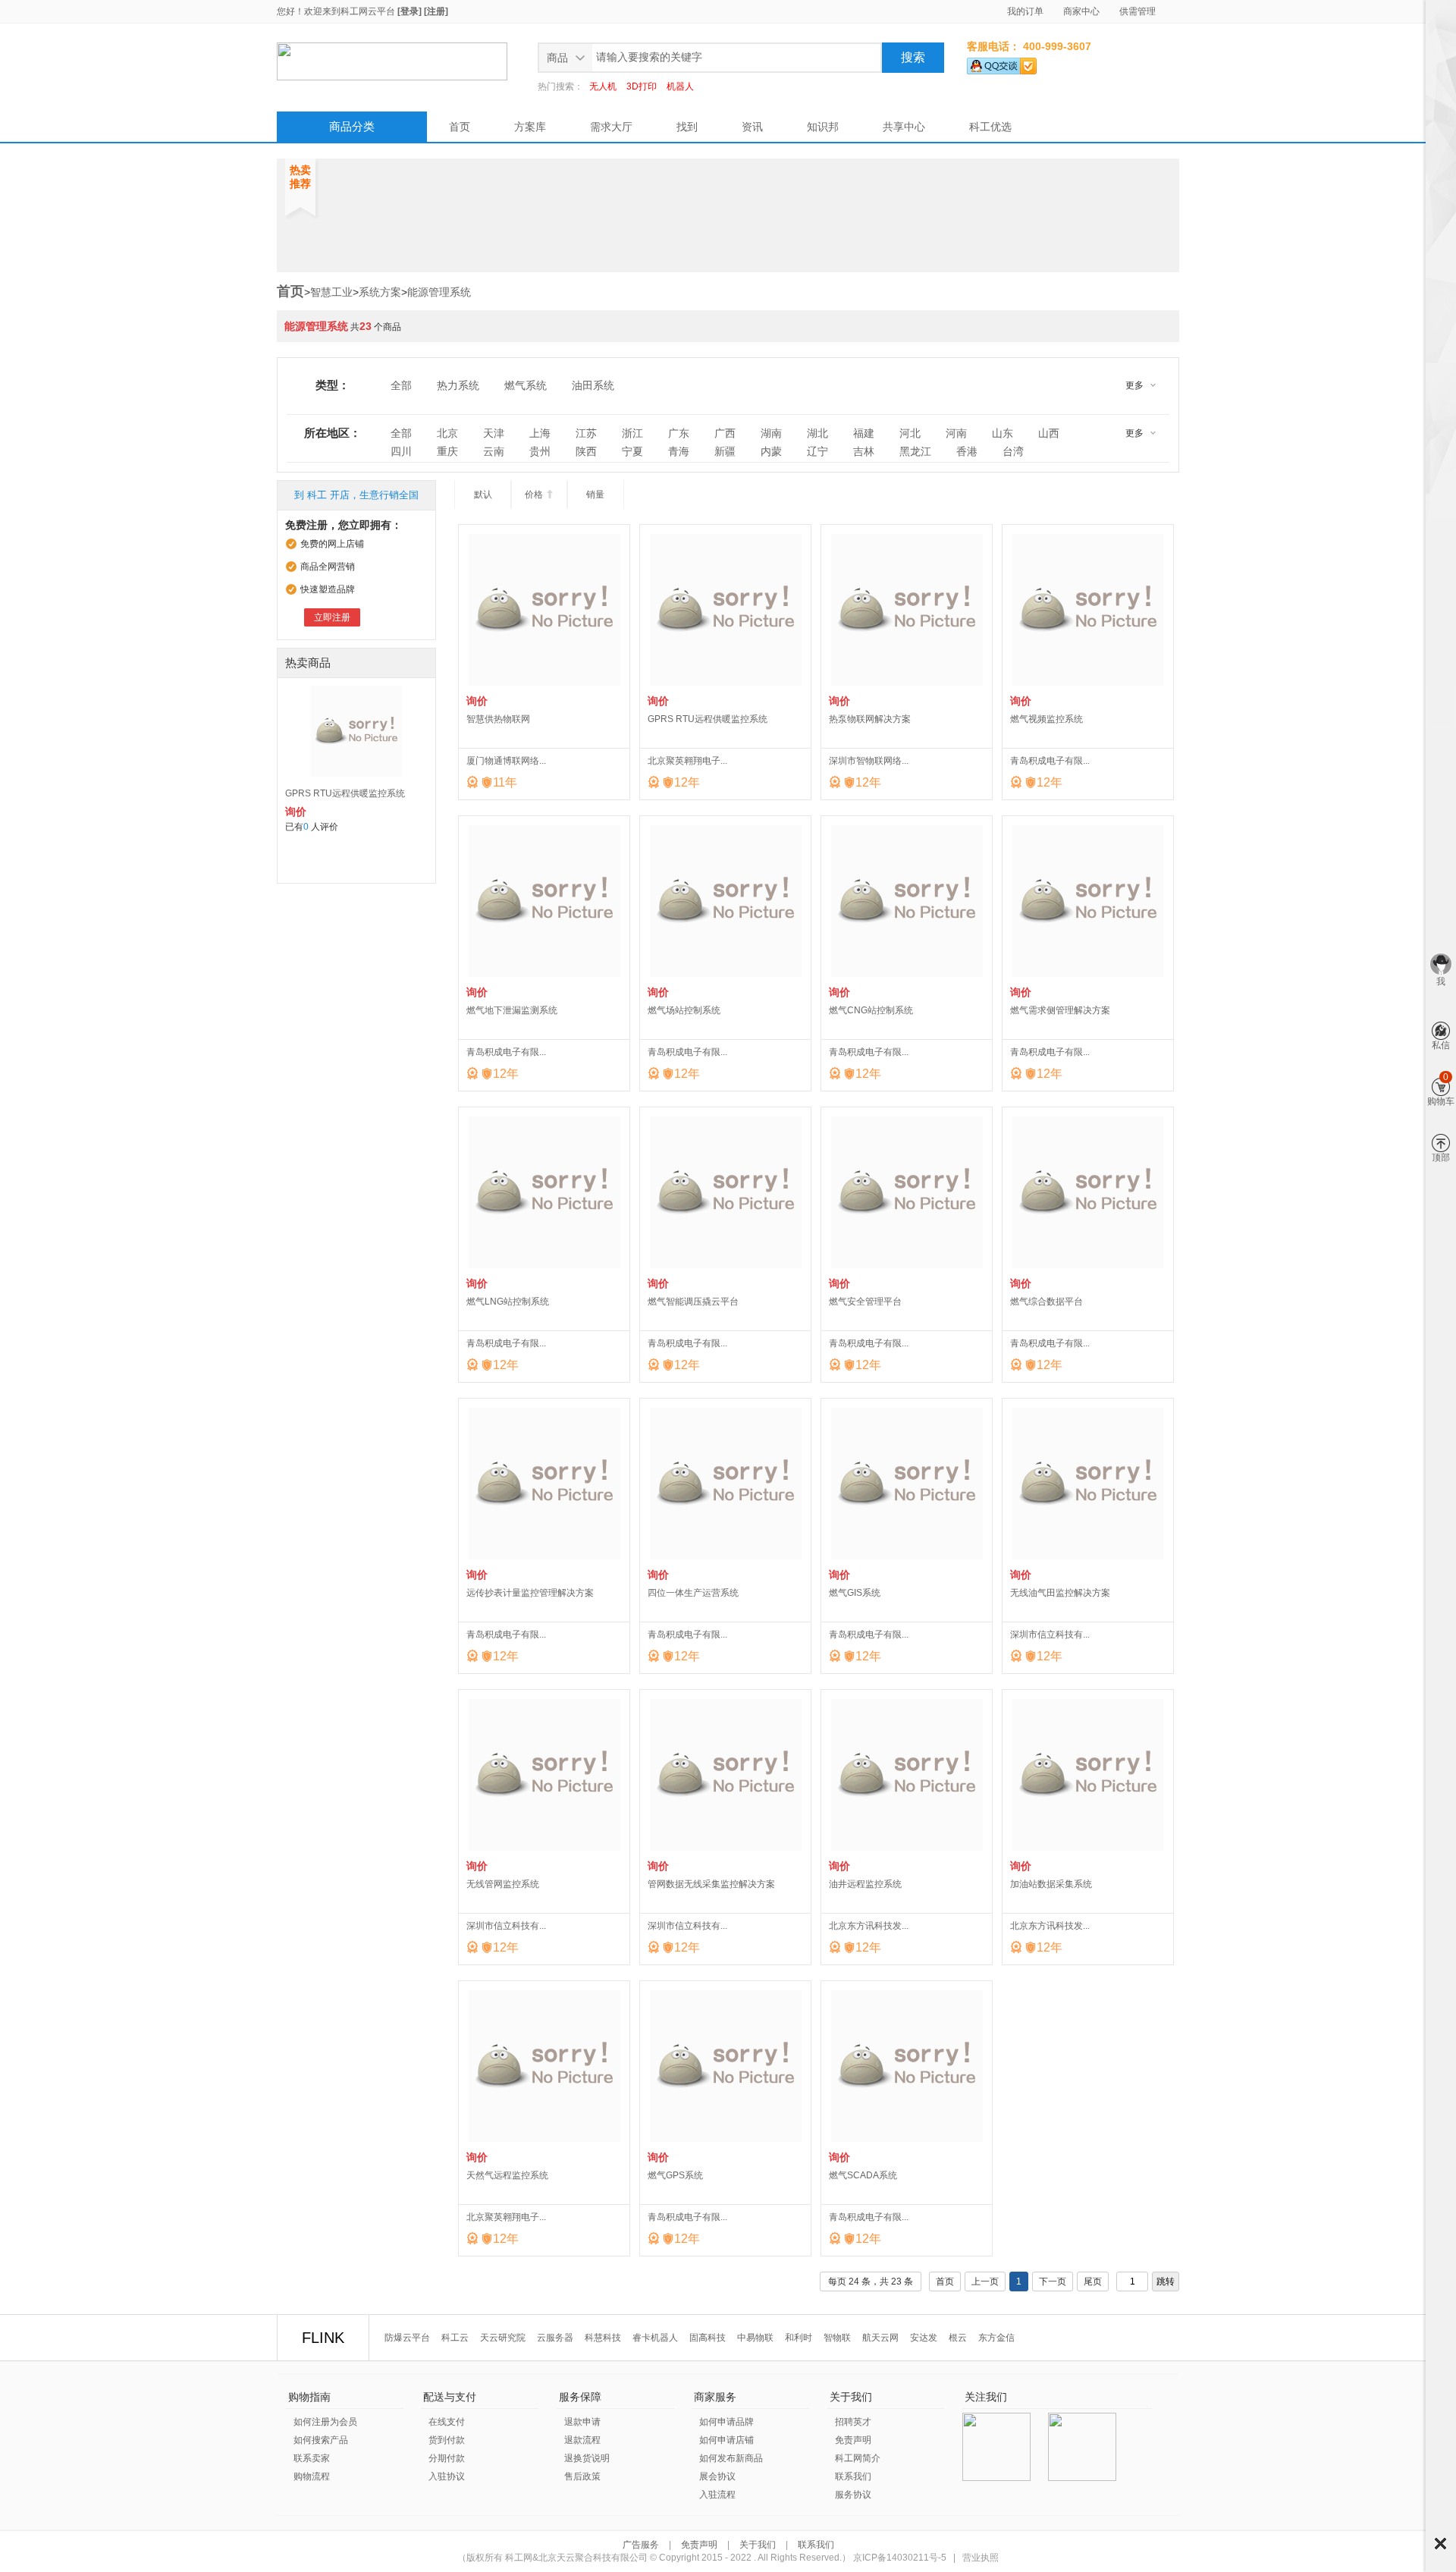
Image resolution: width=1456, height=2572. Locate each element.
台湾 (1013, 451)
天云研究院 (503, 2338)
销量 (595, 495)
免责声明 (853, 2440)
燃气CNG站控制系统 (871, 1010)
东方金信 (996, 2338)
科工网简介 (858, 2458)
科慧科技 (603, 2338)
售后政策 (582, 2476)
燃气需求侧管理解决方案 (1060, 1010)
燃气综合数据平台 (1046, 1302)
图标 (1440, 2544)
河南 (956, 433)
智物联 (837, 2338)
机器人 (680, 86)
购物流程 (312, 2476)
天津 (494, 433)
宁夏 (632, 451)
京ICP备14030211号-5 (900, 2558)
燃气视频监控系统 (1046, 719)
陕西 (586, 451)
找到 (687, 127)
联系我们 (853, 2476)
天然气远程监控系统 (507, 2175)
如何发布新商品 (731, 2458)
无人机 (603, 86)
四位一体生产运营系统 (693, 1593)
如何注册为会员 (325, 2422)
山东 (1003, 433)
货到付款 (447, 2440)
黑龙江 (915, 451)
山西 (1049, 433)
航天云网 (880, 2338)
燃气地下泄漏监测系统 (512, 1010)
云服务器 (555, 2338)
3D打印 (642, 86)
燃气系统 (526, 385)
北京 (447, 433)
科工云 (455, 2338)
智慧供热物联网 (498, 719)
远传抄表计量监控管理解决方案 (530, 1593)
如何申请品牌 (726, 2422)
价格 (540, 495)
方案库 (530, 127)
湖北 (817, 433)
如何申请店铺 (726, 2440)
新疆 (725, 451)
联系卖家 (312, 2458)
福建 (864, 433)
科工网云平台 (368, 11)
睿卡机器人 (655, 2338)
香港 (967, 451)
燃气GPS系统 (675, 2175)
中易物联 (755, 2338)
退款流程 (582, 2440)
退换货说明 (587, 2458)
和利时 (799, 2338)
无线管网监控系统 (503, 1884)
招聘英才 (853, 2422)
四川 (401, 451)
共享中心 (904, 127)
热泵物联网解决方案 (870, 719)
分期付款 (447, 2458)
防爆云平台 (407, 2338)
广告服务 (642, 2545)
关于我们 (758, 2545)
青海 (679, 451)
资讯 (752, 127)
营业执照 (981, 2558)
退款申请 (582, 2422)
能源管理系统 (439, 292)
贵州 (540, 451)
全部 (401, 385)
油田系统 (593, 385)
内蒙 (771, 451)
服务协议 (853, 2495)
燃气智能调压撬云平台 (693, 1302)
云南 (494, 451)
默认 (483, 495)
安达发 (924, 2338)
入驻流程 (717, 2495)
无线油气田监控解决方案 (1060, 1593)
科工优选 (990, 127)
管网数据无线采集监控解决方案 (711, 1884)
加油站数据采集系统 (1051, 1884)
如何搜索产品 (321, 2440)
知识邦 (823, 127)
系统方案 (380, 292)
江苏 (586, 433)
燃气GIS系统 (855, 1593)
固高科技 (708, 2338)
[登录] (409, 11)
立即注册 (332, 617)
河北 (910, 433)
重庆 (447, 451)
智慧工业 (331, 292)
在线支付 (447, 2422)
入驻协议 (447, 2476)
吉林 (864, 451)
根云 (958, 2338)
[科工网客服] (1002, 63)
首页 (460, 127)
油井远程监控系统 (865, 1884)
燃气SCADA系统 (863, 2175)
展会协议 (717, 2476)
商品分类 (352, 126)
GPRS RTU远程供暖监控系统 (345, 793)
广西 (725, 433)
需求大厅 (611, 127)
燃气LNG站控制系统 (508, 1302)
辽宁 (817, 451)
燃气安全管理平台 (865, 1302)
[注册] (436, 11)
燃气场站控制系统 (684, 1010)
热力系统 (458, 385)
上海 (540, 433)
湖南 (771, 433)
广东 (679, 433)
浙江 (632, 433)
